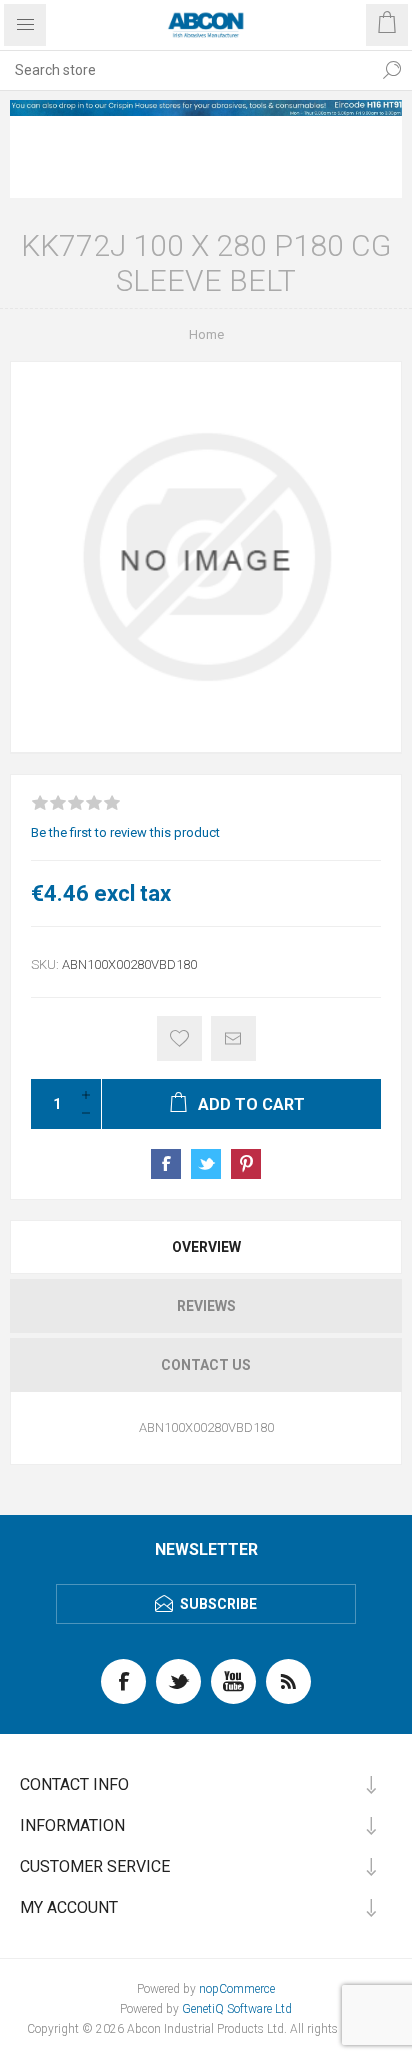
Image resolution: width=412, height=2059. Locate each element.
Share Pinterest (246, 1164)
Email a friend (233, 1038)
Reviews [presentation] (206, 1306)
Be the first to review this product (125, 832)
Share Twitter (206, 1164)
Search (392, 70)
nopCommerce (237, 1989)
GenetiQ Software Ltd (237, 2009)
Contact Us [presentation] (206, 1365)
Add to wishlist (179, 1038)
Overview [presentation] (206, 1247)
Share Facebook (166, 1164)
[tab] (206, 1247)
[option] (206, 108)
